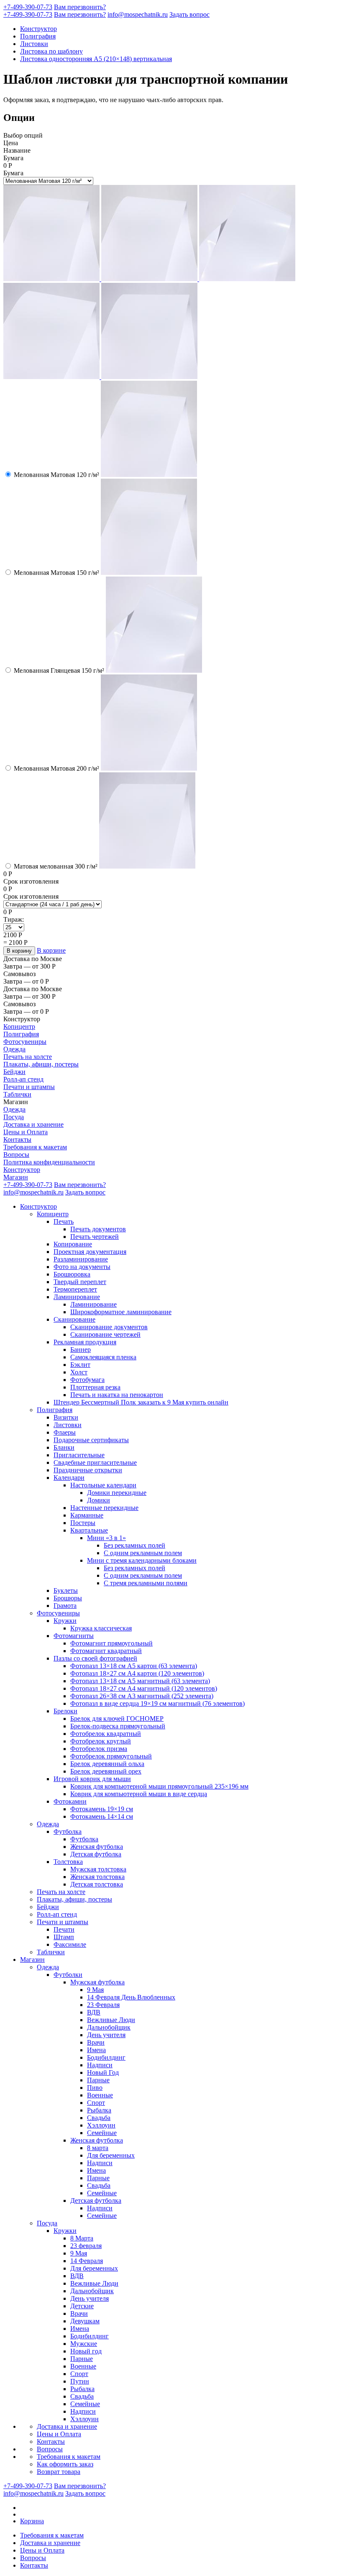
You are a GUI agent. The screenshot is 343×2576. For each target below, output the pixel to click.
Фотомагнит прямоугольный (111, 1643)
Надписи (100, 2065)
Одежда (14, 1049)
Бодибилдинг (106, 2057)
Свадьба (99, 2118)
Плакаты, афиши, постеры (41, 1064)
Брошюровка (72, 1274)
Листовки (34, 44)
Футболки (68, 1975)
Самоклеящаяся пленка (103, 1357)
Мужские (84, 2344)
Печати (64, 1929)
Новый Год (103, 2072)
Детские (82, 2306)
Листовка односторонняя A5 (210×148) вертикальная (96, 59)
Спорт (96, 2103)
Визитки (66, 1417)
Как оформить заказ (65, 2464)
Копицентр (19, 1027)
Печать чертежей (95, 1237)
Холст (79, 1372)
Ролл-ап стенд (23, 1079)
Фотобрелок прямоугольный (111, 1756)
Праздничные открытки (88, 1470)
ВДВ (94, 2012)
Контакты (17, 1139)
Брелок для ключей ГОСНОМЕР (117, 1719)
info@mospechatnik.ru (138, 14)
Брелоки (65, 1711)
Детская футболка (96, 1854)
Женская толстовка (97, 1877)
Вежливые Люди (111, 2020)
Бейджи (14, 1072)
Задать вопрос (189, 14)
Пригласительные (79, 1455)
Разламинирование (81, 1259)
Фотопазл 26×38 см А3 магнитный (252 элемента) (142, 1696)
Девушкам (85, 2321)
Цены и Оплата (26, 1132)
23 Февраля (103, 2005)
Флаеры (65, 1432)
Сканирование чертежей (105, 1334)
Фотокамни (70, 1801)
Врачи (96, 2042)
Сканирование (74, 1319)
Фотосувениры (25, 1042)
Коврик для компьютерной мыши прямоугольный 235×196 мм (159, 1786)
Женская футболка (97, 1847)
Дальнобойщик (109, 2027)
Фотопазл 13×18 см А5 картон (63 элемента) (134, 1666)
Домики (99, 1500)
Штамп (64, 1937)
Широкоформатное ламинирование (121, 1312)
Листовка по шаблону (51, 51)
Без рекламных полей (134, 1545)
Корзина (32, 2521)
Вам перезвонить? (80, 7)
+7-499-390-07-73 (28, 7)
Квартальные (89, 1530)
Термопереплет (75, 1289)
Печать (64, 1221)
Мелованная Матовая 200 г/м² (56, 768)
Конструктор (38, 29)
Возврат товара (59, 2472)
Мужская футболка (97, 1982)
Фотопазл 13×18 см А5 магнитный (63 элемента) (140, 1681)
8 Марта (82, 2238)
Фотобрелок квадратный (106, 1734)
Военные (100, 2095)
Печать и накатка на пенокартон (117, 1395)
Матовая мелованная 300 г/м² (56, 866)
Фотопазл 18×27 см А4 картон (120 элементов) (137, 1673)
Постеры (83, 1523)
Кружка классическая (101, 1628)
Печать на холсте (28, 1057)
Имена (96, 2050)
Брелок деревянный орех (106, 1771)
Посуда (14, 1117)
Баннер (81, 1350)
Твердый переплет (80, 1282)
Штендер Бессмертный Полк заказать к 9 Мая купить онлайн (141, 1402)
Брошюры (68, 1598)
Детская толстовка (97, 1884)
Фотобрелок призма (99, 1749)
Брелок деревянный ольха (107, 1764)
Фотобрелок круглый (101, 1741)
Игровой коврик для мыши (92, 1779)
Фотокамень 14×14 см (102, 1816)
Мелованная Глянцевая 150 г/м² (59, 670)
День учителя (106, 2035)
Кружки (65, 1621)
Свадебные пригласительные (95, 1462)
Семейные (102, 2133)
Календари (69, 1478)
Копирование (73, 1244)
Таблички (17, 1094)
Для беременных (111, 2155)
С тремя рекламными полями (146, 1583)
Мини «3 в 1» (106, 1538)
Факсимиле (70, 1944)
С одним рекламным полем (143, 1553)
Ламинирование (77, 1297)
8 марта (98, 2148)
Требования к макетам (35, 1147)
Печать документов (98, 1229)
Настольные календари (103, 1485)
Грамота (65, 1606)
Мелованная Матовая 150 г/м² (56, 573)
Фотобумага (87, 1380)
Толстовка (68, 1862)
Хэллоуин (101, 2125)
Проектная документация (90, 1252)
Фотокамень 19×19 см (102, 1809)
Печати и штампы (29, 1087)
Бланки (64, 1447)
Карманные (87, 1515)
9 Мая (95, 1990)
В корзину (19, 951)
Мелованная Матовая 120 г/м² (56, 475)
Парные (98, 2080)
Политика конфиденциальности (49, 1162)
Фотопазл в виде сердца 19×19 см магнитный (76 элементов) (157, 1703)
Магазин (16, 1177)
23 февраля (86, 2246)
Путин (80, 2381)
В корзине (51, 950)
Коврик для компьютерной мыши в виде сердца (139, 1794)
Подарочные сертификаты (91, 1440)
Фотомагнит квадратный (106, 1651)
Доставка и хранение (33, 1124)
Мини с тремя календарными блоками (142, 1560)
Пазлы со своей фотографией (95, 1658)
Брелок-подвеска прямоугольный (118, 1726)
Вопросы (16, 1155)
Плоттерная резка (95, 1387)
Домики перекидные (117, 1493)
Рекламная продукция (85, 1342)
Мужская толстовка (98, 1869)
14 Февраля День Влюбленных (131, 1997)
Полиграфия (38, 36)
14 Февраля (87, 2261)
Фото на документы (82, 1267)
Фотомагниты (74, 1636)
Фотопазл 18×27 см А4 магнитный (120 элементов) (144, 1688)
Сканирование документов (109, 1327)
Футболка (68, 1831)
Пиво (95, 2088)
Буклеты (66, 1590)
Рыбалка (99, 2110)
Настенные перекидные (104, 1508)
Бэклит (80, 1365)
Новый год (86, 2351)
